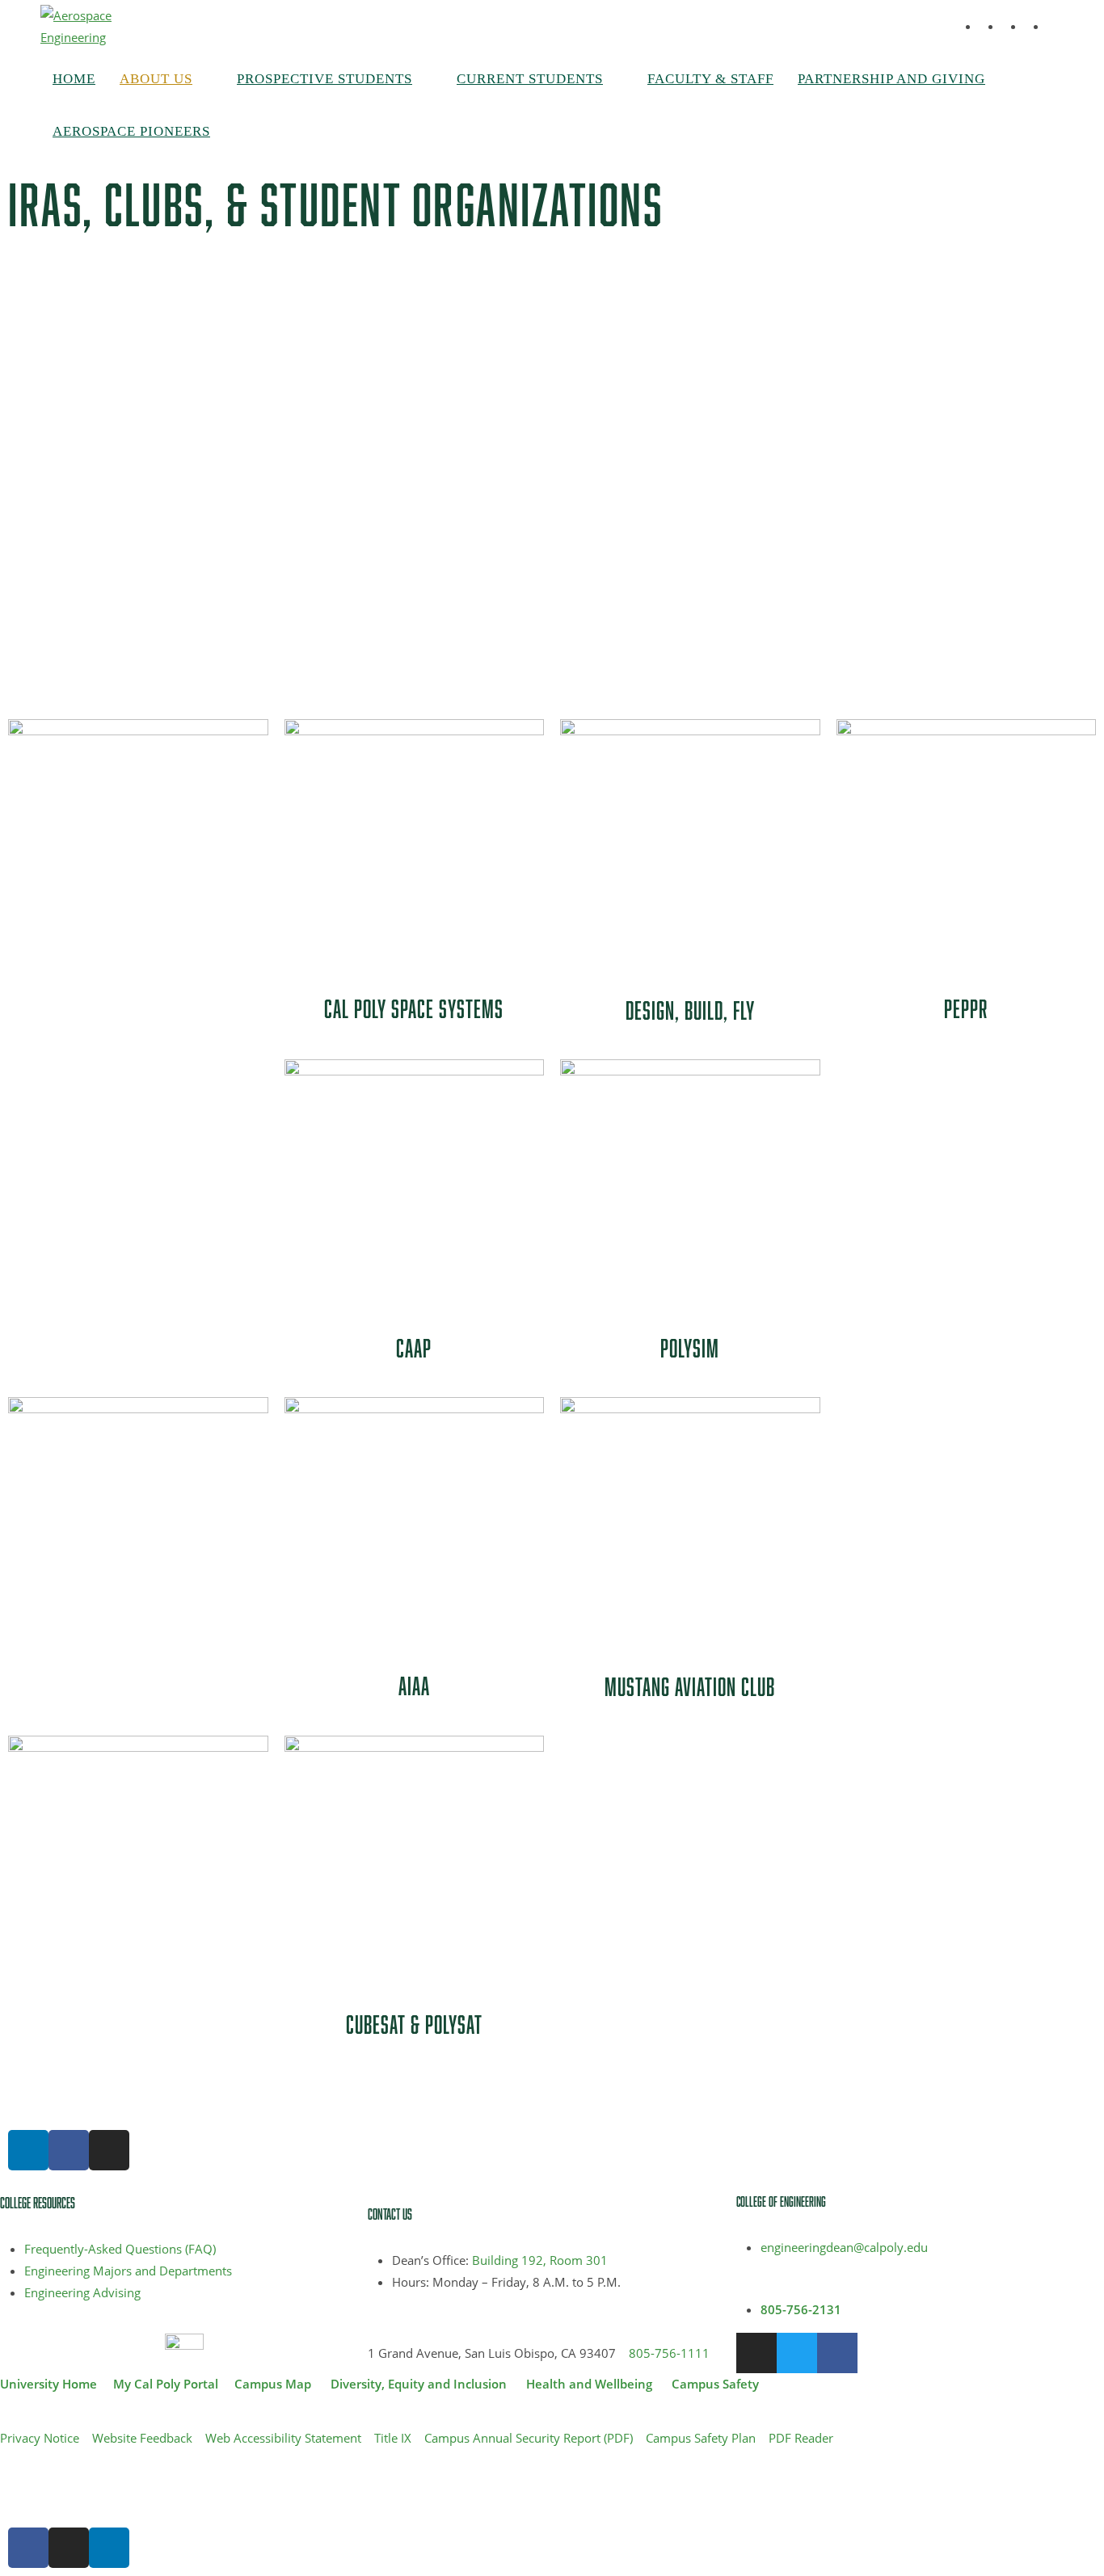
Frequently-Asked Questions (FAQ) (120, 2249)
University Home (48, 2384)
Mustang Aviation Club (690, 1686)
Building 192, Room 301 (540, 2260)
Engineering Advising (82, 2292)
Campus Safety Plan (701, 2438)
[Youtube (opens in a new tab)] (1059, 27)
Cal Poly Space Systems (414, 1008)
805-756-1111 (669, 2353)
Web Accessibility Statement (283, 2438)
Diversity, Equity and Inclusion (419, 2384)
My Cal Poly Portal (166, 2384)
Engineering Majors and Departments (128, 2271)
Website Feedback (142, 2438)
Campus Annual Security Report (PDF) (529, 2438)
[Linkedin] (28, 2150)
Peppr (966, 1008)
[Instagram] (109, 2150)
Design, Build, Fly (690, 1010)
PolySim (690, 1348)
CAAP (414, 1348)
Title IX (393, 2438)
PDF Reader (801, 2438)
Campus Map (273, 2384)
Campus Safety (715, 2384)
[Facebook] (69, 2150)
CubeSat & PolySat (414, 2024)
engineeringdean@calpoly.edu (844, 2247)
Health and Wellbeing (589, 2384)
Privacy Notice (40, 2438)
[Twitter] (797, 2353)
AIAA (414, 1686)
